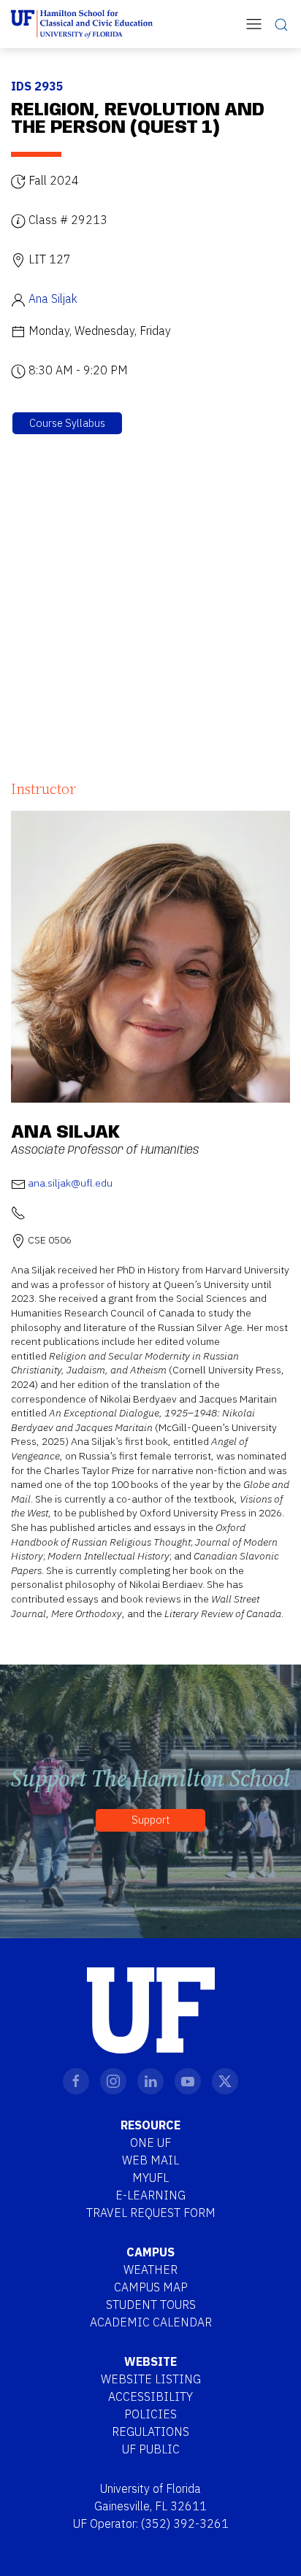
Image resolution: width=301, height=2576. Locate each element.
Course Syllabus (67, 423)
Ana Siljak (53, 298)
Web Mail (150, 2160)
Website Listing (151, 2379)
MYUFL (150, 2178)
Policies (150, 2414)
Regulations (150, 2432)
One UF (150, 2143)
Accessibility (150, 2396)
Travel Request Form (151, 2213)
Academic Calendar (151, 2322)
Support (150, 1820)
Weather (150, 2270)
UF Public (151, 2449)
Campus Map (151, 2287)
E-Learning (150, 2195)
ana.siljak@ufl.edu (70, 1183)
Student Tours (151, 2305)
